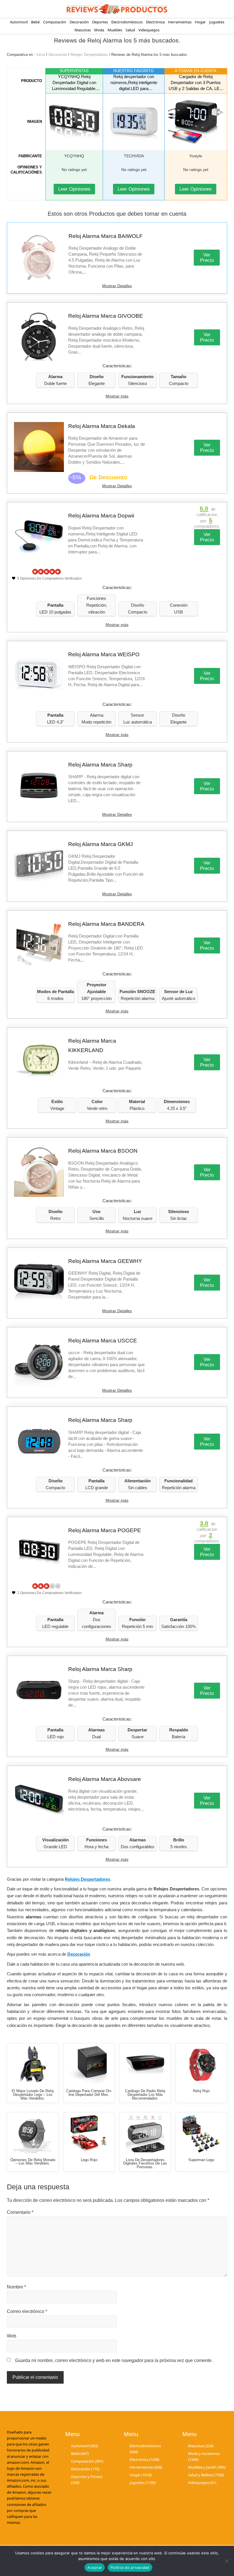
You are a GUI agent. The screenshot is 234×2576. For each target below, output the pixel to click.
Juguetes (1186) (143, 2483)
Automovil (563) (84, 2445)
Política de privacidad (130, 2567)
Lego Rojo (89, 2160)
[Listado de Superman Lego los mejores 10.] (201, 2134)
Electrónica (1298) (144, 2459)
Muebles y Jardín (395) (207, 2467)
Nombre (16, 2287)
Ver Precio (207, 258)
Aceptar (95, 2567)
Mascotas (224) (201, 2445)
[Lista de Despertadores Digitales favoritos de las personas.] (145, 2134)
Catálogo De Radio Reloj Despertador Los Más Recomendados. (145, 2095)
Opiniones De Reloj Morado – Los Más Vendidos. (33, 2162)
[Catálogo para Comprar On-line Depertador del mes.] (89, 2065)
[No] (227, 2561)
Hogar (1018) (141, 2475)
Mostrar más (117, 396)
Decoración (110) (85, 2469)
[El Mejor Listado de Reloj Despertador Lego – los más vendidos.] (33, 2065)
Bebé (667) (80, 2453)
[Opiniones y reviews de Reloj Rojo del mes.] (201, 2065)
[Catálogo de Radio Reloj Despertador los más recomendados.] (145, 2065)
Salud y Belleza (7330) (206, 2475)
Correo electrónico (27, 2311)
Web (12, 2336)
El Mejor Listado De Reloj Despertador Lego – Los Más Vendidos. (33, 2095)
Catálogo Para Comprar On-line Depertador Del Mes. (89, 2093)
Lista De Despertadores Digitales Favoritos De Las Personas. (145, 2164)
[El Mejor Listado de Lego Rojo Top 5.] (89, 2134)
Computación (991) (87, 2461)
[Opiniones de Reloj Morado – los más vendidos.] (33, 2134)
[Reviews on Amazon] (47, 572)
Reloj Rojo (201, 2091)
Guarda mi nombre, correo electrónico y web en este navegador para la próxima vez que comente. (114, 2360)
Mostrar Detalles (117, 286)
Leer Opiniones (74, 189)
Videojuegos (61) (202, 2483)
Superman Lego (201, 2160)
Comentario (20, 2212)
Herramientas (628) (146, 2467)
